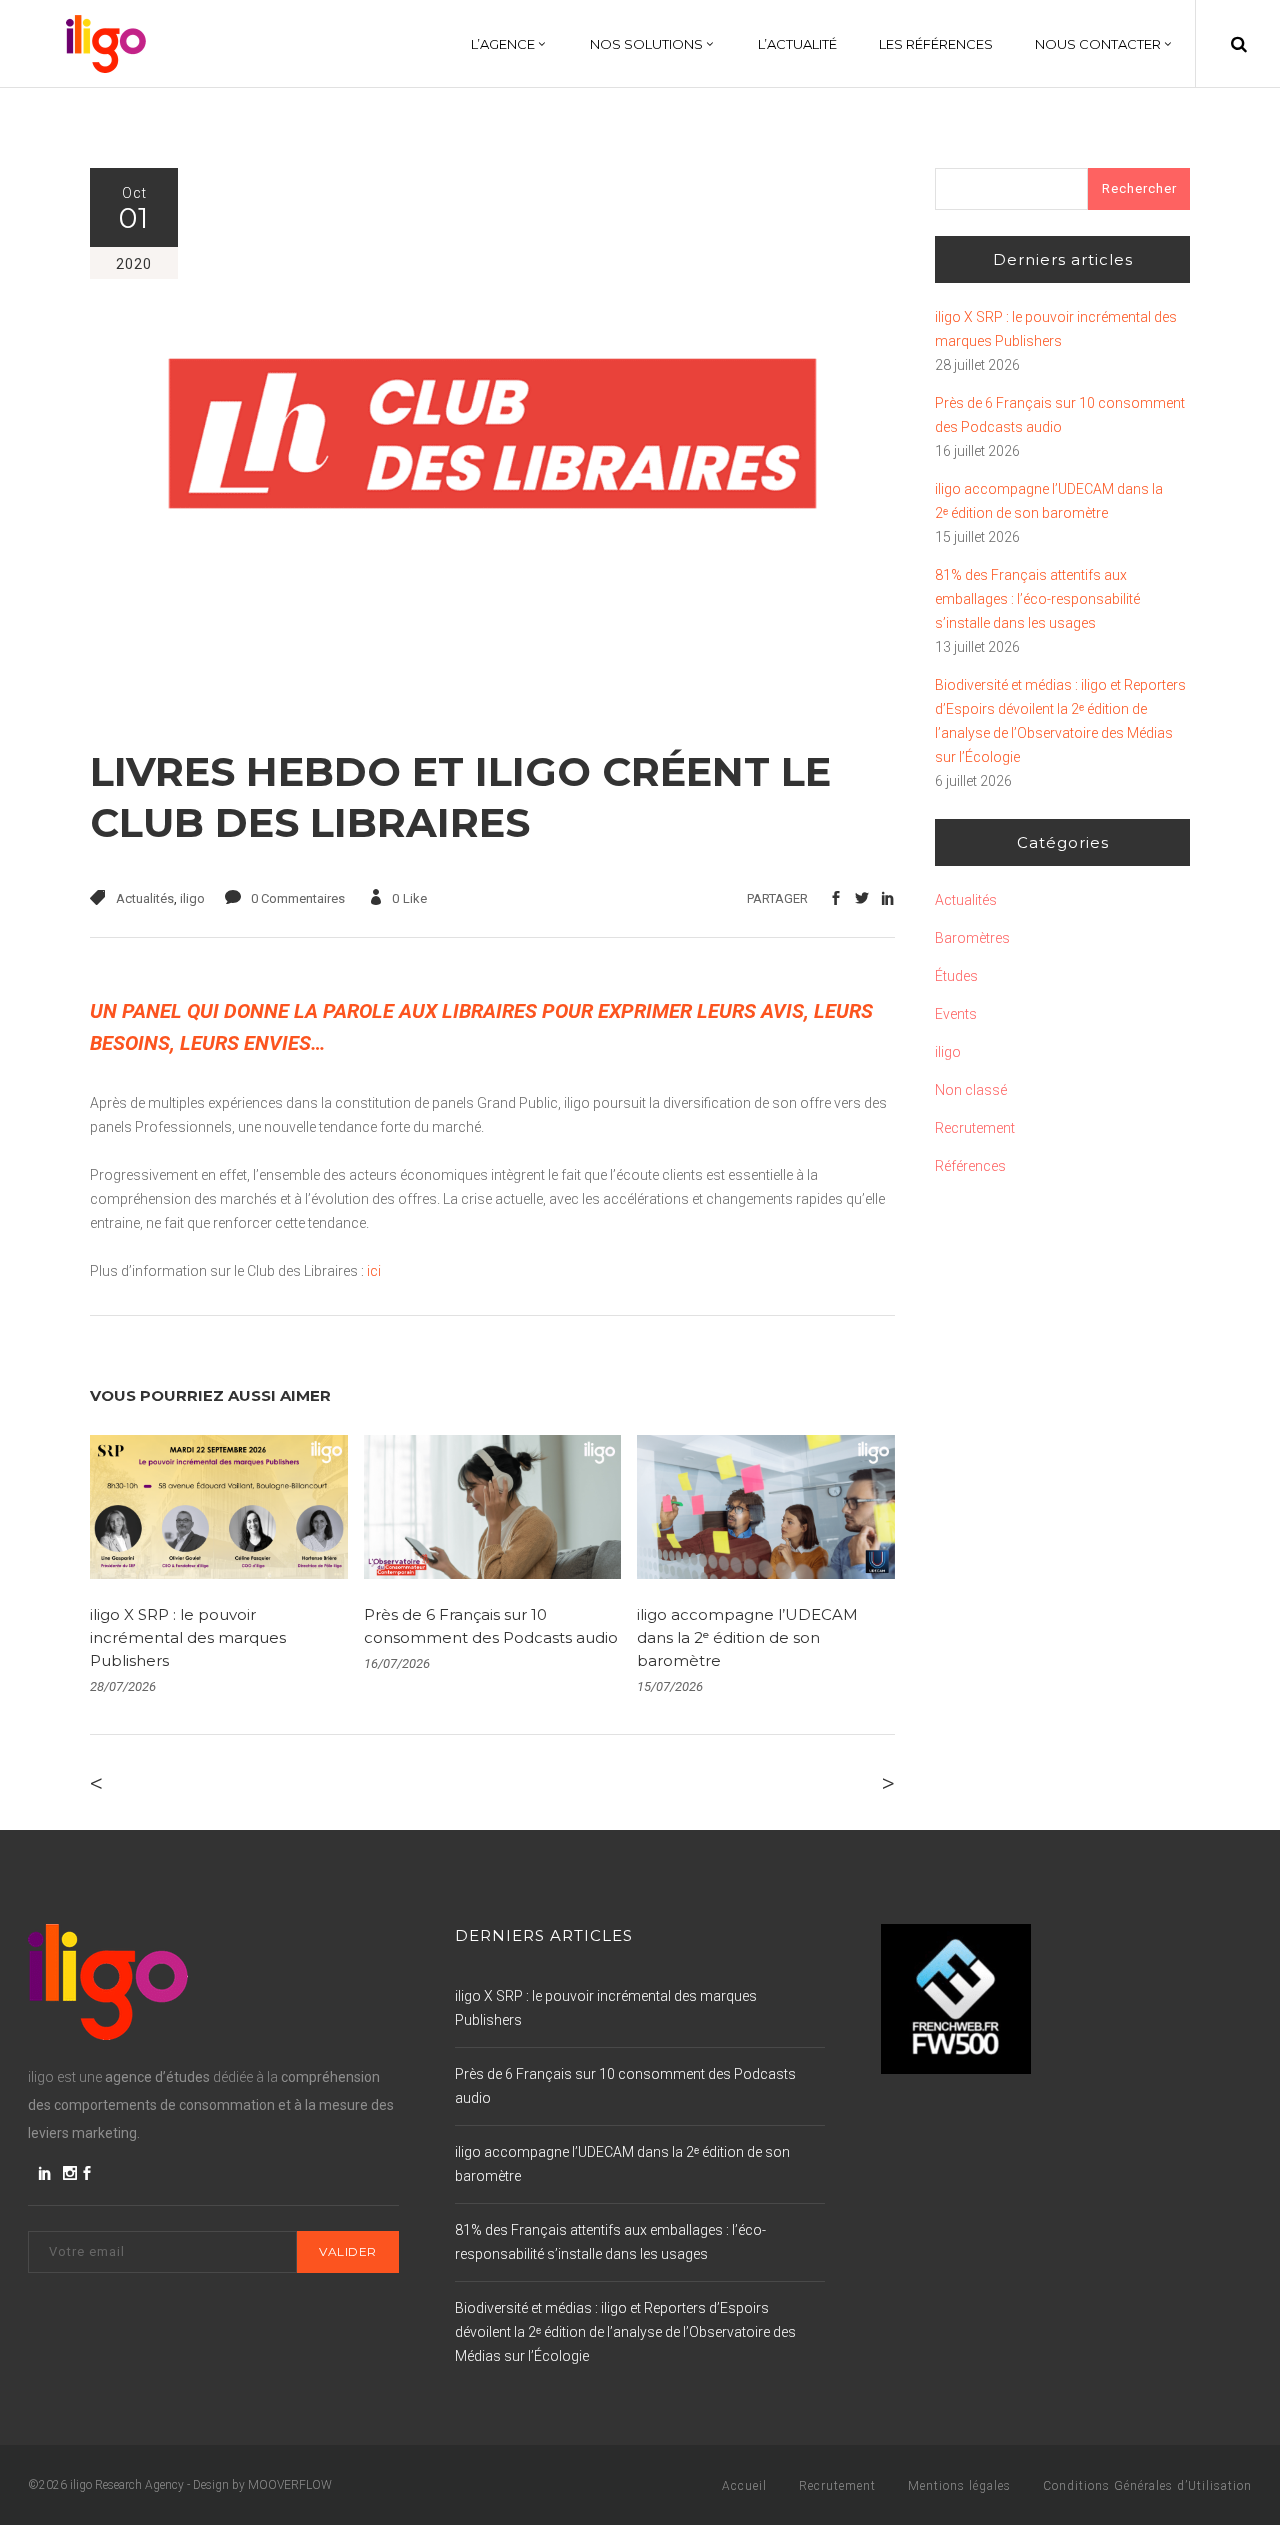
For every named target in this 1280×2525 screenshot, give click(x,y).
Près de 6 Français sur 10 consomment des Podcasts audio (1060, 415)
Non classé (971, 1090)
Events (956, 1014)
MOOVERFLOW (290, 2485)
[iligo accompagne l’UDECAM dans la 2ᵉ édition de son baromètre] (766, 1507)
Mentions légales (959, 2486)
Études (956, 976)
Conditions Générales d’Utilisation (1147, 2486)
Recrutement (975, 1128)
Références (970, 1166)
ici (374, 1271)
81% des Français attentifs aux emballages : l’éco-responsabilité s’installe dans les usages (1037, 599)
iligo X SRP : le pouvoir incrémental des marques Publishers (188, 1637)
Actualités (145, 898)
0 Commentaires (298, 898)
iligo (192, 898)
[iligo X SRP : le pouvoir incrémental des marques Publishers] (219, 1507)
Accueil (744, 2486)
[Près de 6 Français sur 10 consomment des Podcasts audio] (493, 1507)
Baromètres (972, 938)
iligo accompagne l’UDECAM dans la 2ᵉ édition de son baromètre (747, 1637)
